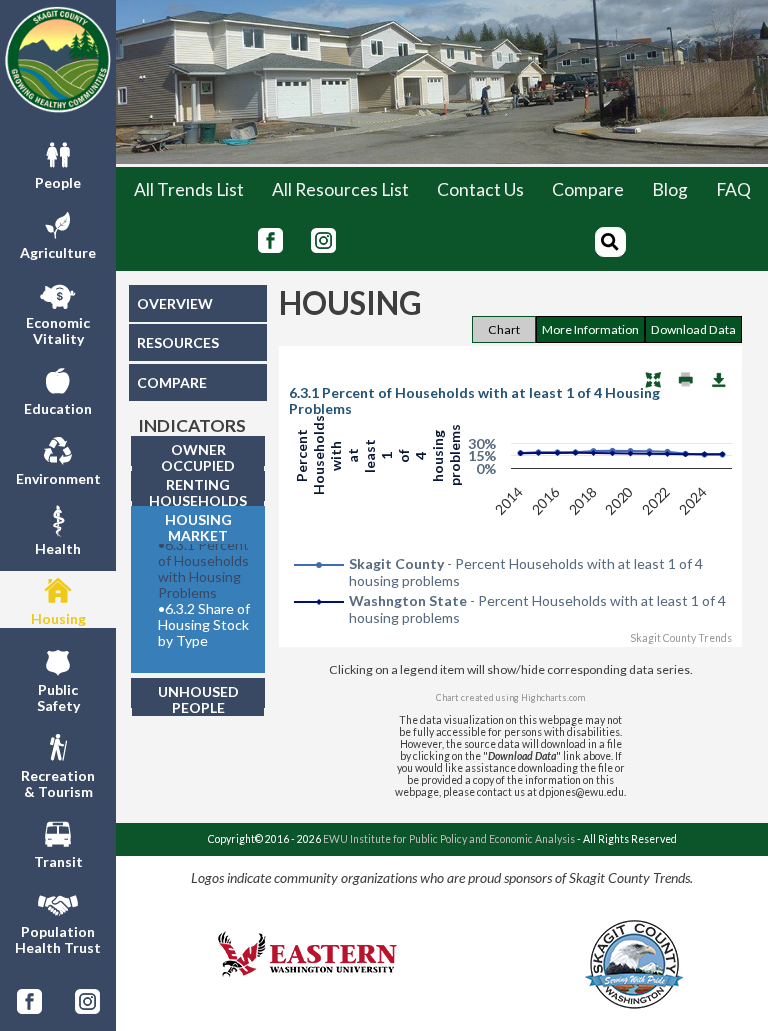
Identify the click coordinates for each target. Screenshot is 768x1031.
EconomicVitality (58, 330)
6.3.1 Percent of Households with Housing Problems (203, 569)
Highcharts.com (553, 697)
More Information (590, 329)
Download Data (693, 329)
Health (58, 548)
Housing (58, 618)
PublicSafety (58, 697)
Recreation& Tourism (58, 783)
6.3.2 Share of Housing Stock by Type (204, 625)
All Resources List (340, 189)
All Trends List (189, 189)
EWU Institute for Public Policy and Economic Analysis (449, 839)
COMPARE (172, 382)
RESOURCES (178, 342)
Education (58, 408)
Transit (58, 861)
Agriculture (58, 252)
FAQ (733, 189)
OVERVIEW (175, 303)
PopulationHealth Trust (58, 939)
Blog (670, 189)
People (58, 182)
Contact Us (480, 189)
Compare (588, 189)
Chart (504, 329)
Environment (58, 478)
